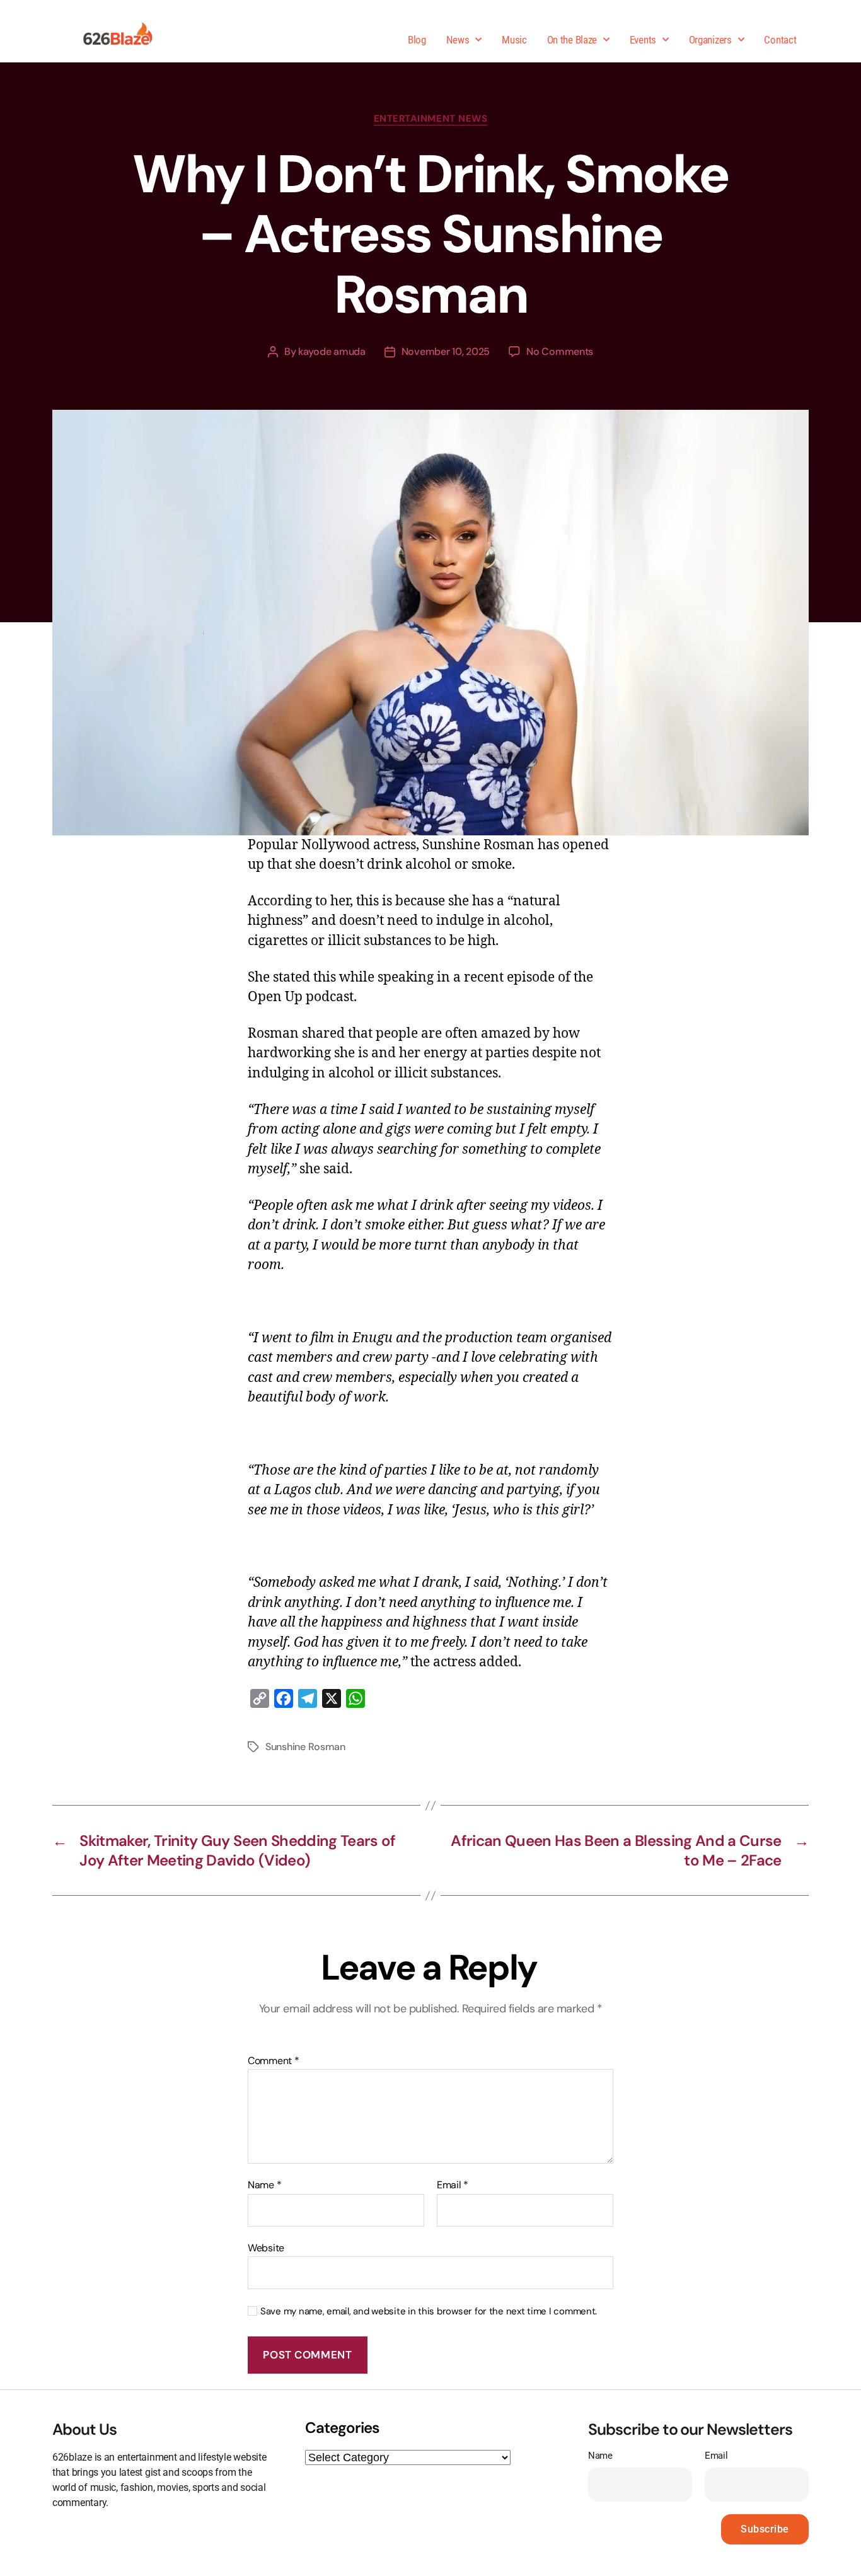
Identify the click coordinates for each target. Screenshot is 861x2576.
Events (643, 40)
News (458, 40)
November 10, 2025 (446, 351)
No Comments (560, 351)
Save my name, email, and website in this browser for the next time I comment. (429, 2312)
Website (266, 2247)
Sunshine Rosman (305, 1747)
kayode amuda (332, 351)
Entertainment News (431, 119)
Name (264, 2185)
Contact (780, 40)
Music (514, 40)
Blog (417, 40)
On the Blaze (572, 40)
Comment (274, 2061)
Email (453, 2185)
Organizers (710, 40)
